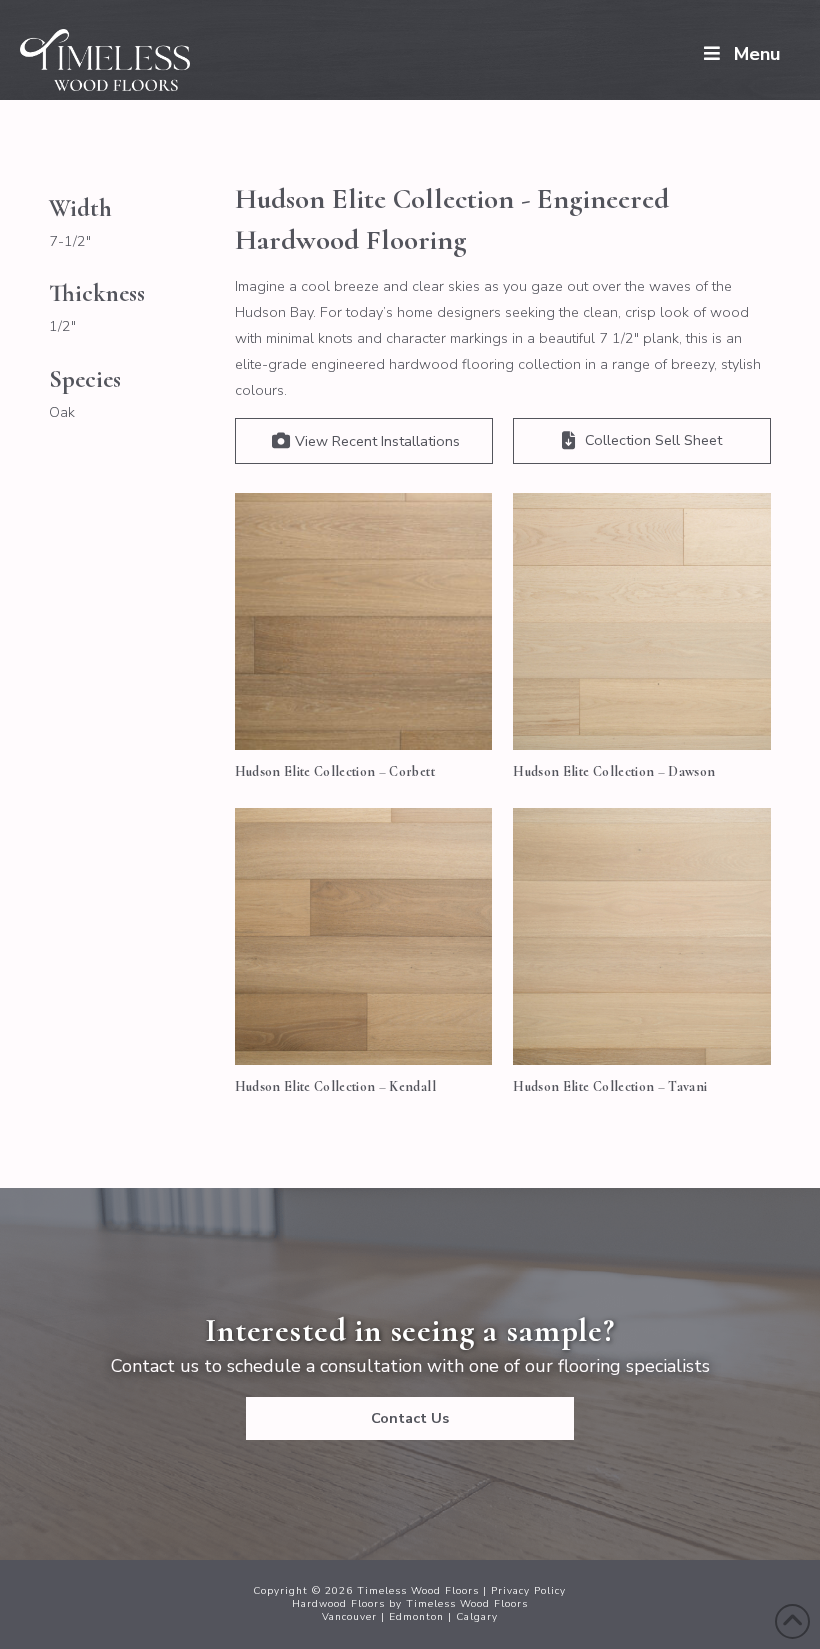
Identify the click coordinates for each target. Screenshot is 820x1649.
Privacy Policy (528, 1591)
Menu (757, 54)
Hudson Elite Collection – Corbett (335, 771)
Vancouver (349, 1617)
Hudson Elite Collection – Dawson (614, 771)
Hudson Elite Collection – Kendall (335, 1086)
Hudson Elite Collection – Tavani (610, 1086)
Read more (363, 713)
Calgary (477, 1617)
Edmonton (416, 1617)
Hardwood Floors (338, 1604)
